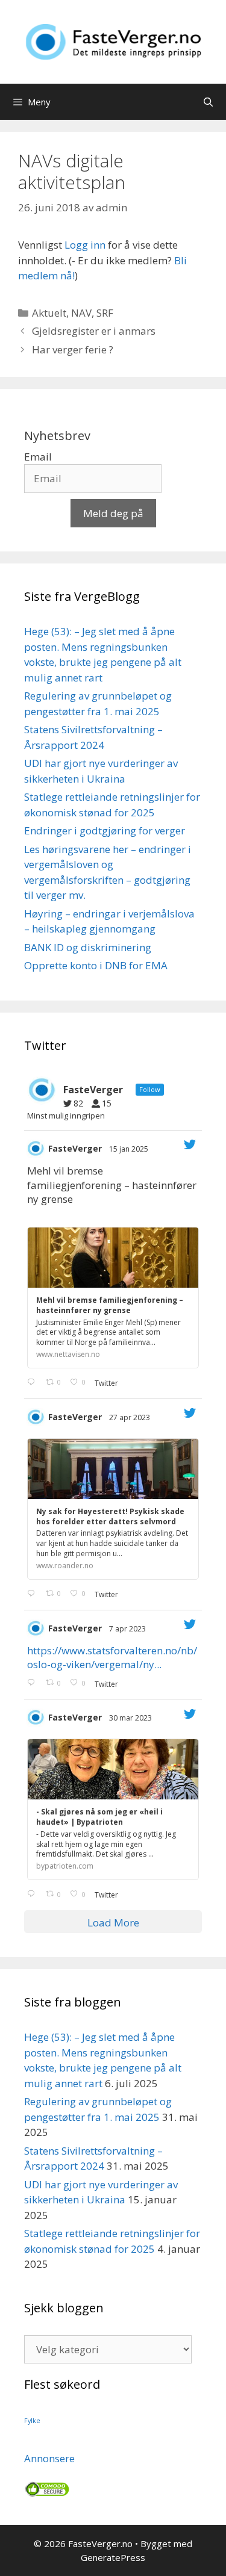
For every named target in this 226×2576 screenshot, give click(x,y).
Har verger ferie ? (73, 349)
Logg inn (85, 245)
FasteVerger (75, 1148)
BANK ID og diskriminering (88, 947)
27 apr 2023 (130, 1417)
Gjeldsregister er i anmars (94, 331)
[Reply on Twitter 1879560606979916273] (33, 1383)
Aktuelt (49, 313)
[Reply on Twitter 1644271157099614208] (33, 1683)
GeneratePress (113, 2557)
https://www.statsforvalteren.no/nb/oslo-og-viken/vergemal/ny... (112, 1658)
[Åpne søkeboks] (208, 102)
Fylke (32, 2421)
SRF (105, 313)
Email (38, 457)
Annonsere (49, 2458)
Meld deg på (113, 513)
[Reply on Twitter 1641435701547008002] (33, 1895)
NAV (81, 313)
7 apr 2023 (128, 1629)
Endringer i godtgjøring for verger (105, 830)
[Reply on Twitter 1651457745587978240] (33, 1594)
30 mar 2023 (131, 1718)
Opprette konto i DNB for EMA (96, 965)
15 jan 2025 (130, 1149)
